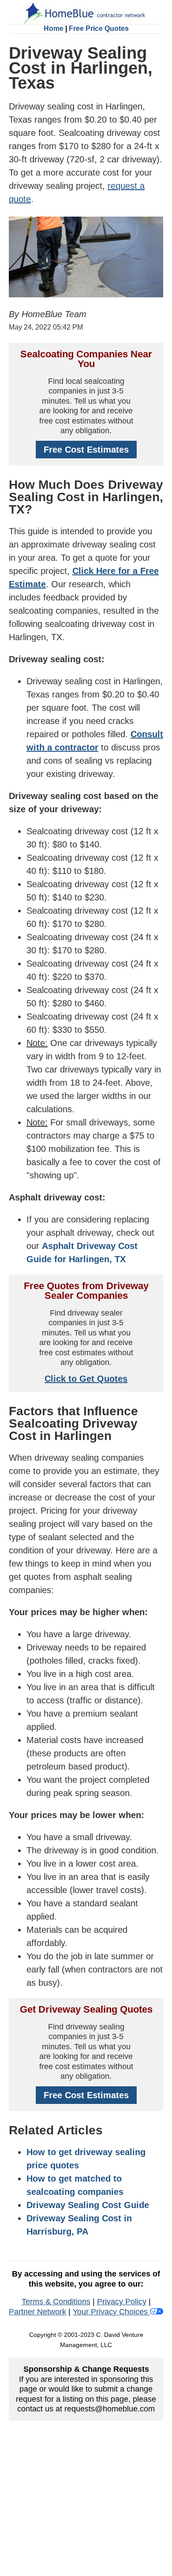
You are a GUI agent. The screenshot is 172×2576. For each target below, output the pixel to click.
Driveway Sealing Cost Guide (88, 2205)
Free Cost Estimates (86, 450)
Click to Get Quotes (86, 1379)
